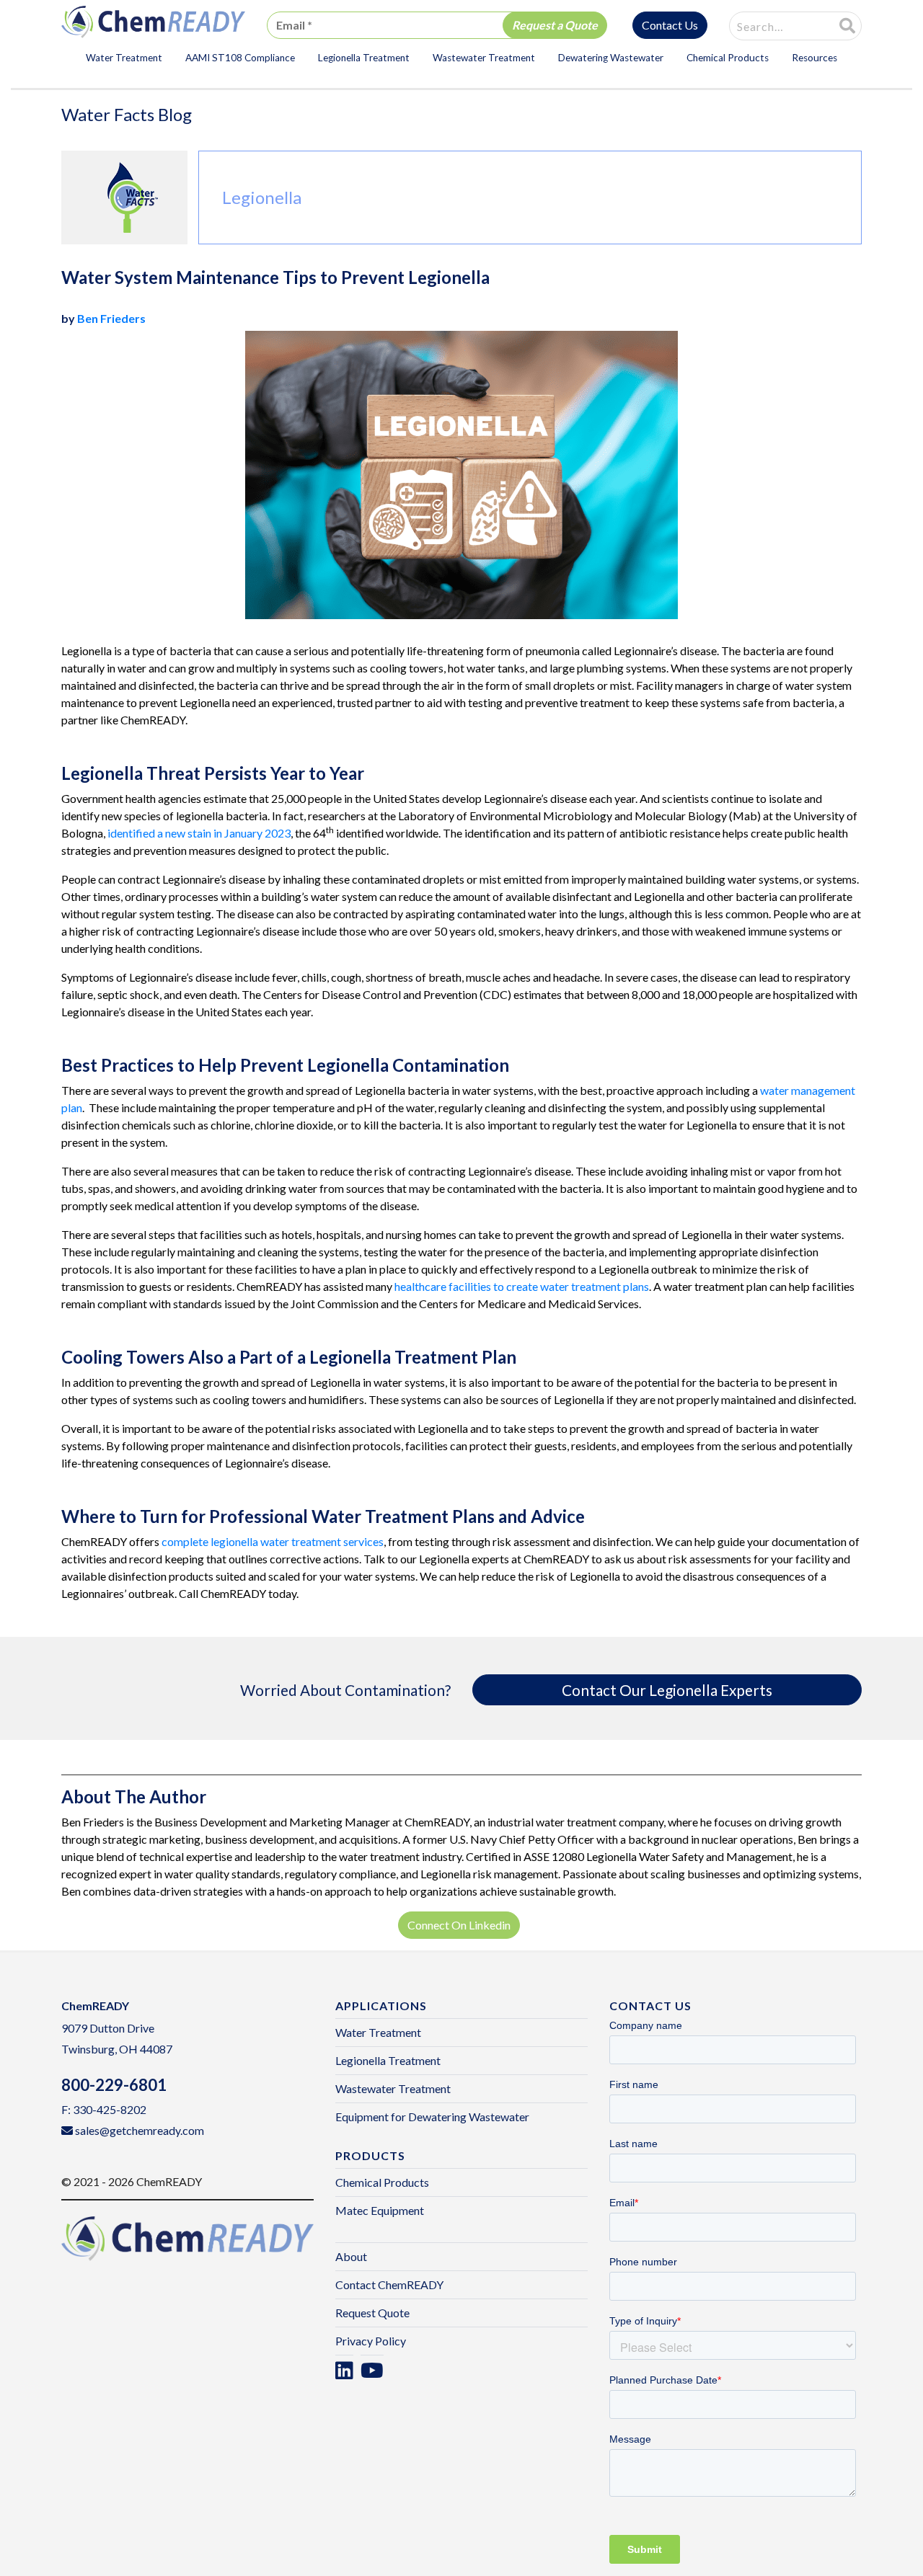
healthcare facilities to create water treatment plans (522, 1286)
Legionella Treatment (364, 58)
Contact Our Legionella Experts (667, 1690)
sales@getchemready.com (140, 2130)
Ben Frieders (111, 318)
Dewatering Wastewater (611, 58)
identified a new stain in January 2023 (199, 833)
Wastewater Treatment (484, 58)
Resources (814, 58)
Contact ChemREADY (389, 2284)
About (351, 2256)
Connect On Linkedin (459, 1925)
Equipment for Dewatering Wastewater (432, 2117)
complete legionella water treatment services (273, 1541)
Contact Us (670, 25)
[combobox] (773, 27)
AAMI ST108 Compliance (240, 58)
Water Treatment (124, 58)
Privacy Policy (371, 2341)
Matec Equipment (380, 2210)
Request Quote (372, 2313)
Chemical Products (728, 58)
